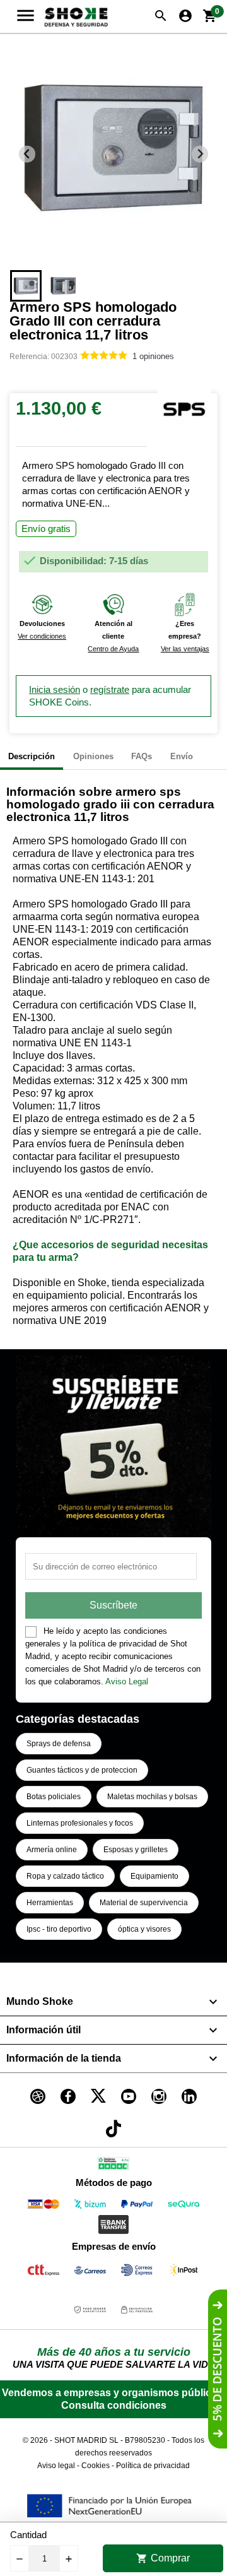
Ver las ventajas (185, 649)
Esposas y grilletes (136, 1850)
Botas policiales (54, 1797)
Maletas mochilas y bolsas (152, 1797)
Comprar (163, 2558)
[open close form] (218, 2369)
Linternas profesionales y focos (80, 1823)
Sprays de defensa (59, 1744)
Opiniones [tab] (93, 756)
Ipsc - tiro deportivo (59, 1929)
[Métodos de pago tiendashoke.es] (44, 2207)
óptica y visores (144, 1929)
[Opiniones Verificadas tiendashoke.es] (113, 2166)
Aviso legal (56, 2466)
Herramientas (50, 1903)
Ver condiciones (42, 636)
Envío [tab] (182, 756)
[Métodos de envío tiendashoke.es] (44, 2272)
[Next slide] (200, 154)
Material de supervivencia (144, 1903)
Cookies (96, 2466)
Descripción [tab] (32, 756)
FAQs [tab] (142, 756)
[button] (26, 286)
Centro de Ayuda (113, 649)
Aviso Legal (127, 1681)
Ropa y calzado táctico (65, 1876)
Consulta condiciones (114, 2405)
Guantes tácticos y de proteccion (82, 1770)
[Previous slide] (27, 154)
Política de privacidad (153, 2466)
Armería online (52, 1850)
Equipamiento (154, 1876)
